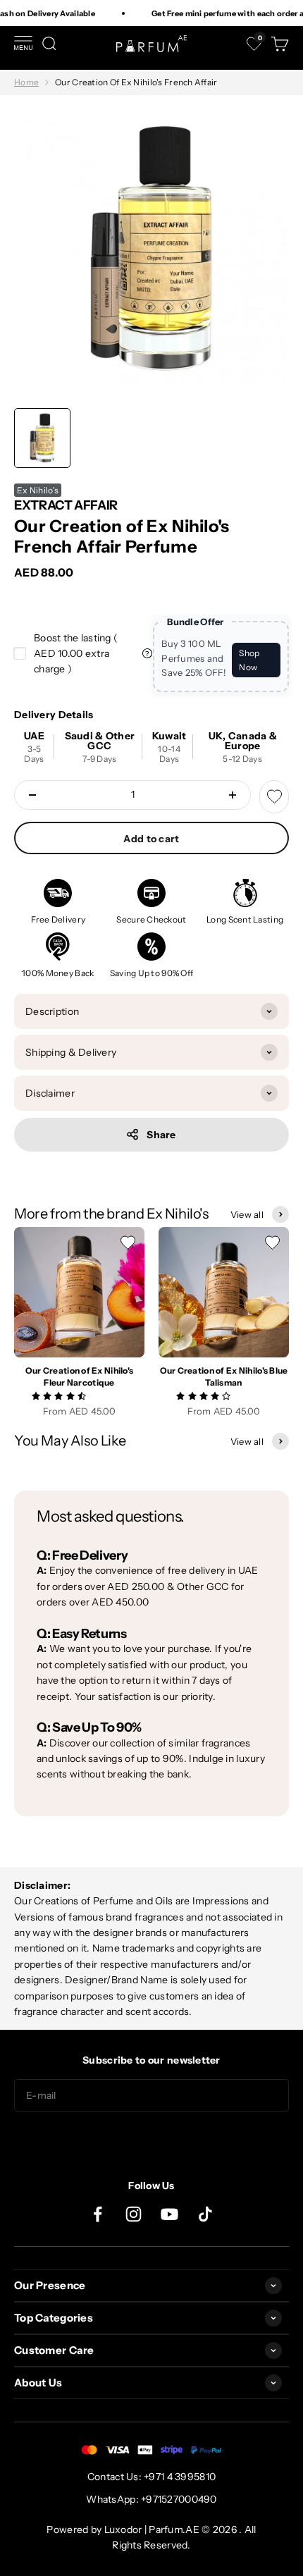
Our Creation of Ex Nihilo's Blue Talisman (224, 1376)
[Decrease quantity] (32, 795)
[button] (60, 1395)
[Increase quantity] (233, 795)
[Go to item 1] (42, 438)
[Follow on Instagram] (134, 2214)
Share (161, 1135)
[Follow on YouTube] (169, 2214)
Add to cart (151, 839)
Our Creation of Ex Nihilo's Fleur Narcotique (80, 1376)
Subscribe (151, 2140)
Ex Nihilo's (38, 490)
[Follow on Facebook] (98, 2214)
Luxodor (123, 2529)
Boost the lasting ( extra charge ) (76, 654)
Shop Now (249, 660)
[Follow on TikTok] (205, 2214)
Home (26, 82)
